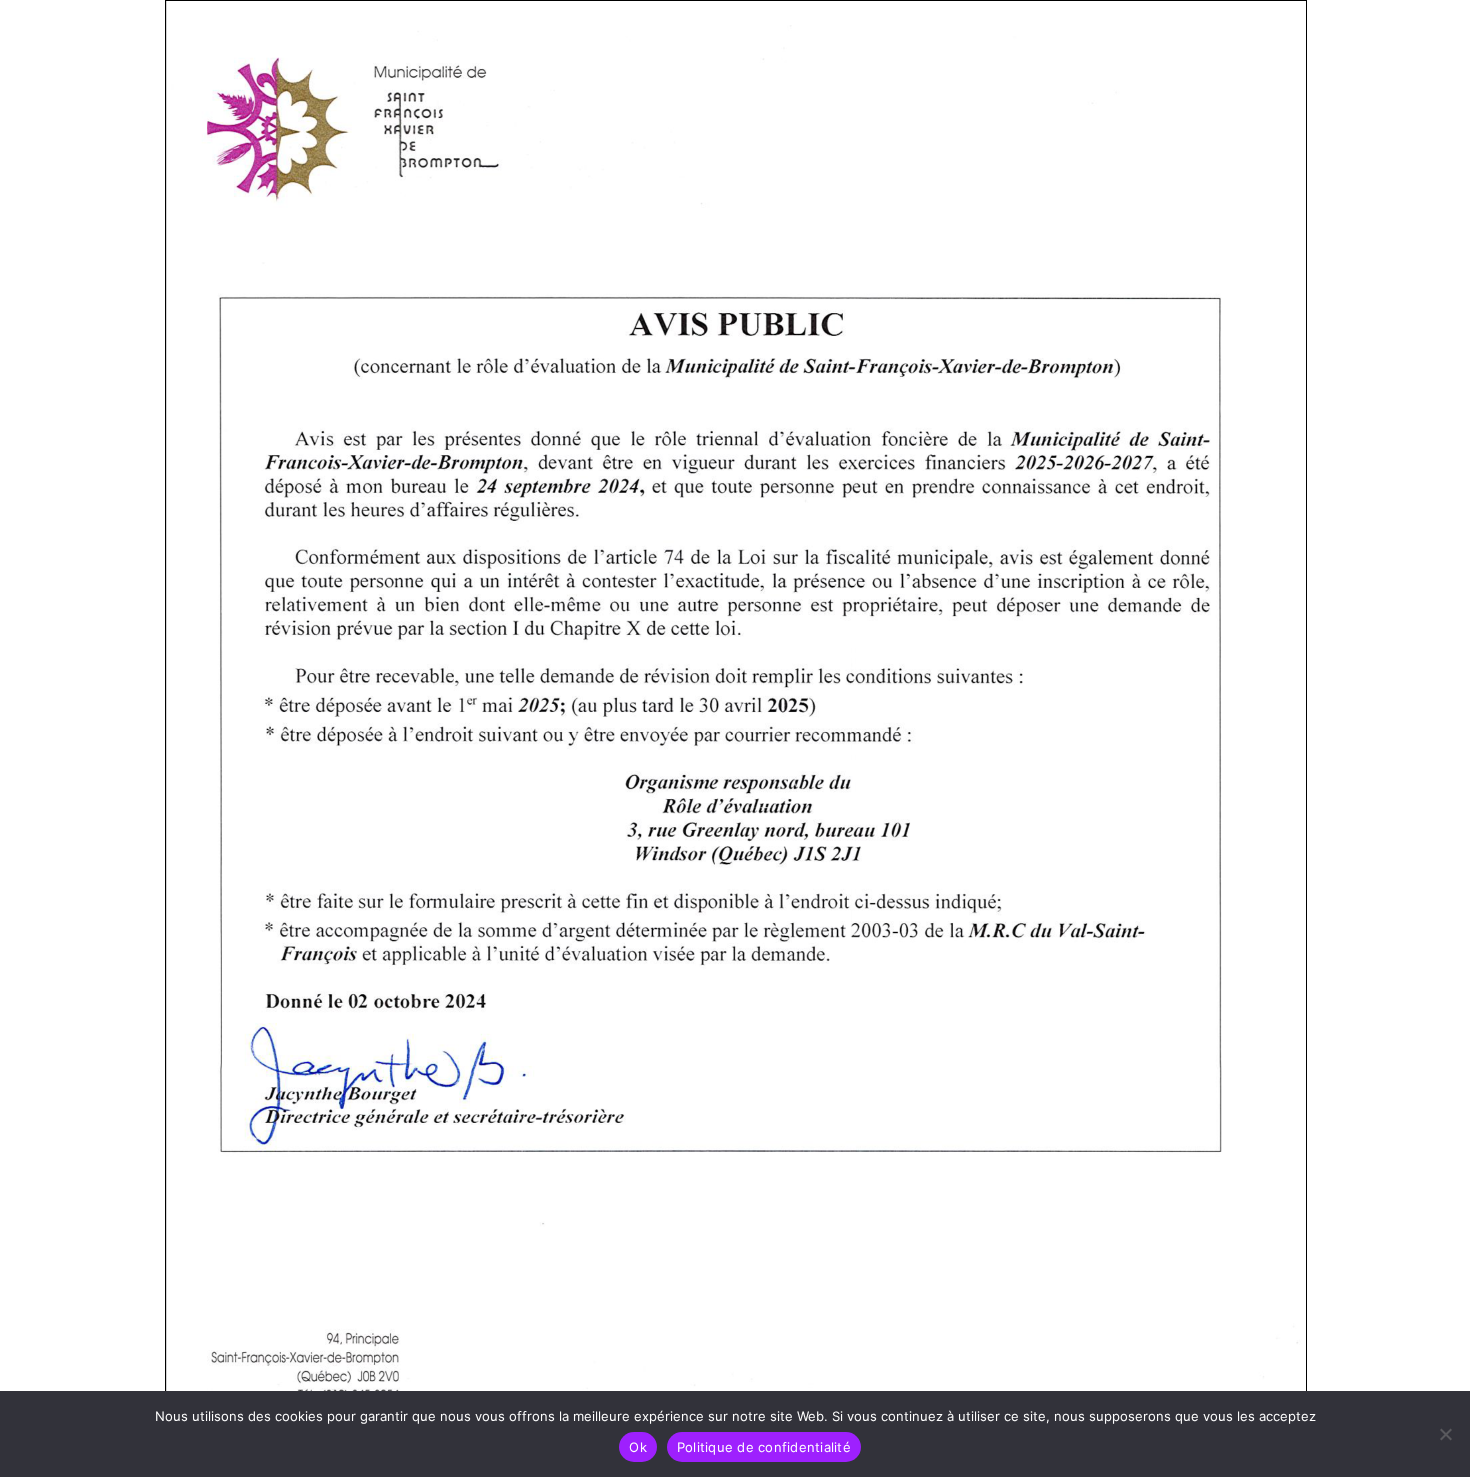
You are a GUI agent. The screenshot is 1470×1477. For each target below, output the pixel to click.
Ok (638, 1447)
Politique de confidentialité (764, 1447)
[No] (1445, 1434)
